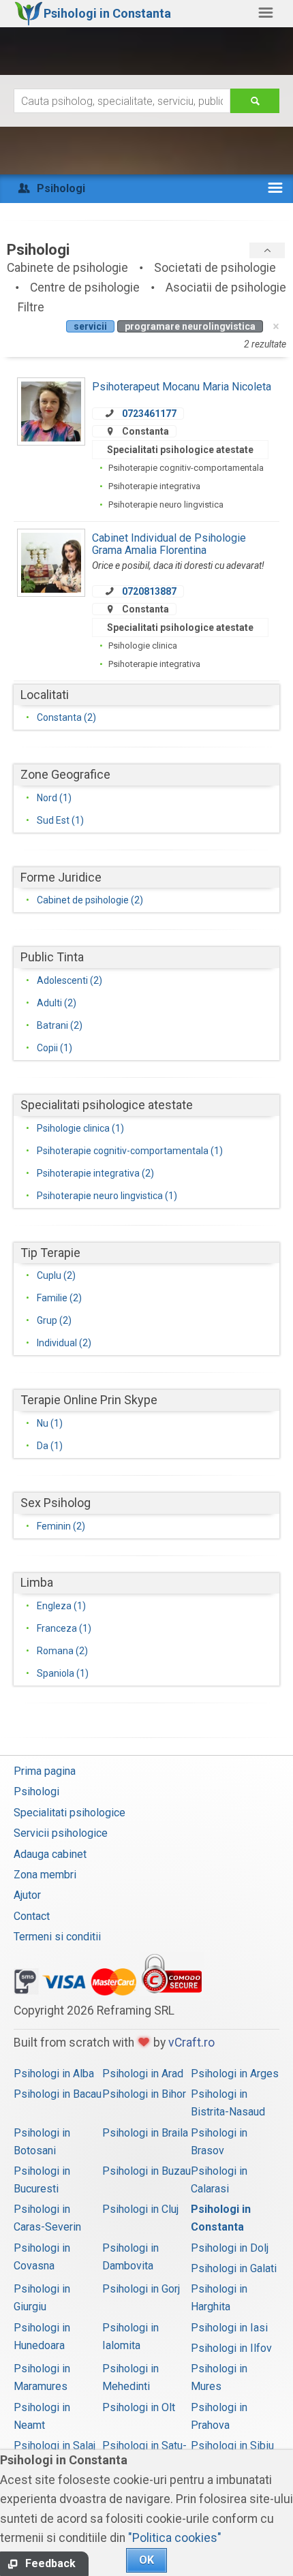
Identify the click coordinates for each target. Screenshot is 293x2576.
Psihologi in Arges (235, 2074)
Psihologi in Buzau (146, 2171)
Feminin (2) (61, 1526)
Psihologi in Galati (234, 2268)
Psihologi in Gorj (141, 2289)
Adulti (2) (57, 1003)
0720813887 (149, 591)
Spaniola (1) (63, 1673)
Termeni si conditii (57, 1937)
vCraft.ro (191, 2043)
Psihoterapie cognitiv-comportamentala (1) (130, 1151)
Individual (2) (64, 1343)
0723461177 (149, 414)
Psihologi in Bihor (144, 2094)
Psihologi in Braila (145, 2133)
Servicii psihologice (61, 1833)
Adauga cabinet (50, 1854)
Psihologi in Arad (143, 2074)
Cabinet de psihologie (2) (90, 900)
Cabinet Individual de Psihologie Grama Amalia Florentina (169, 544)
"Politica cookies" (175, 2538)
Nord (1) (54, 798)
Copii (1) (55, 1048)
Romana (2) (62, 1651)
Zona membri (45, 1875)
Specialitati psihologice (70, 1813)
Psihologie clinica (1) (80, 1128)
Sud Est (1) (60, 820)
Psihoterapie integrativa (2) (95, 1173)
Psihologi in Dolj (230, 2248)
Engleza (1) (61, 1606)
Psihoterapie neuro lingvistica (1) (107, 1196)
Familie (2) (59, 1298)
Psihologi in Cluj (140, 2209)
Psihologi (36, 1791)
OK (146, 2560)
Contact (32, 1916)
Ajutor (27, 1895)
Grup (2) (54, 1320)
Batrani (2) (60, 1025)
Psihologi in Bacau (58, 2094)
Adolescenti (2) (70, 980)
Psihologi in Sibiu (232, 2446)
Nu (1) (50, 1423)
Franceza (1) (64, 1628)
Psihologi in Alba (54, 2074)
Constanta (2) (66, 717)
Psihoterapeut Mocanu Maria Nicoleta (182, 387)
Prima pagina (45, 1771)
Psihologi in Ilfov (231, 2348)
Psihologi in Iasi (229, 2328)
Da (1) (50, 1446)
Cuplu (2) (56, 1275)
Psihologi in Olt (139, 2407)
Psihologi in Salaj (55, 2446)
